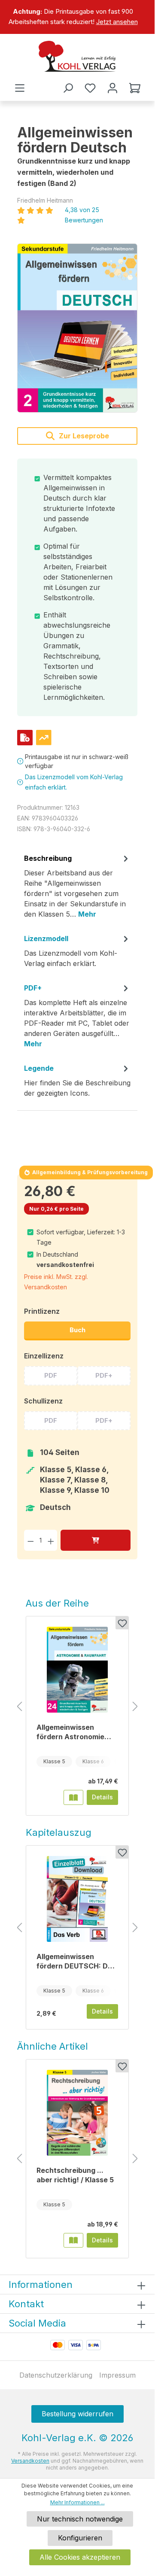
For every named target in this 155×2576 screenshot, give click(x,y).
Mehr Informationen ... (77, 2502)
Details (102, 1797)
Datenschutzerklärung (56, 2375)
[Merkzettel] (90, 88)
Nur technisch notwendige (80, 2519)
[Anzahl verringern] (31, 1540)
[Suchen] (68, 88)
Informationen (41, 2284)
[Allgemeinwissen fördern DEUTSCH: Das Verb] (77, 1899)
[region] (77, 17)
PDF (51, 1375)
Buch (77, 1330)
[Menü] (20, 88)
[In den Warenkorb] (96, 1540)
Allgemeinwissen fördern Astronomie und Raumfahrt (70, 1732)
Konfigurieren (80, 2538)
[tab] (77, 889)
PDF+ (104, 1375)
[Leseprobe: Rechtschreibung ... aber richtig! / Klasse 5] (73, 2240)
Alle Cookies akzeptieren (80, 2557)
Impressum (117, 2375)
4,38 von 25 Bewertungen (84, 215)
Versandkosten (30, 2461)
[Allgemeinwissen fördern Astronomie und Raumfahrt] (77, 1670)
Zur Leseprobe (83, 436)
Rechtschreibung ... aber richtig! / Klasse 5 (75, 2175)
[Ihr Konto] (112, 88)
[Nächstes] (135, 1707)
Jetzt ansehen (117, 22)
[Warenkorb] (135, 88)
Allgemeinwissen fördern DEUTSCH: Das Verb (76, 1961)
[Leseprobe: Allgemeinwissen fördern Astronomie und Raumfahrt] (73, 1797)
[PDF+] (25, 738)
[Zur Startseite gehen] (77, 56)
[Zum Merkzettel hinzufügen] (122, 1623)
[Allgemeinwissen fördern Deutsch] (77, 328)
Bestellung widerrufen (77, 2414)
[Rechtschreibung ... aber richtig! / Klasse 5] (77, 2113)
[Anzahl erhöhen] (51, 1540)
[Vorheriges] (19, 1707)
